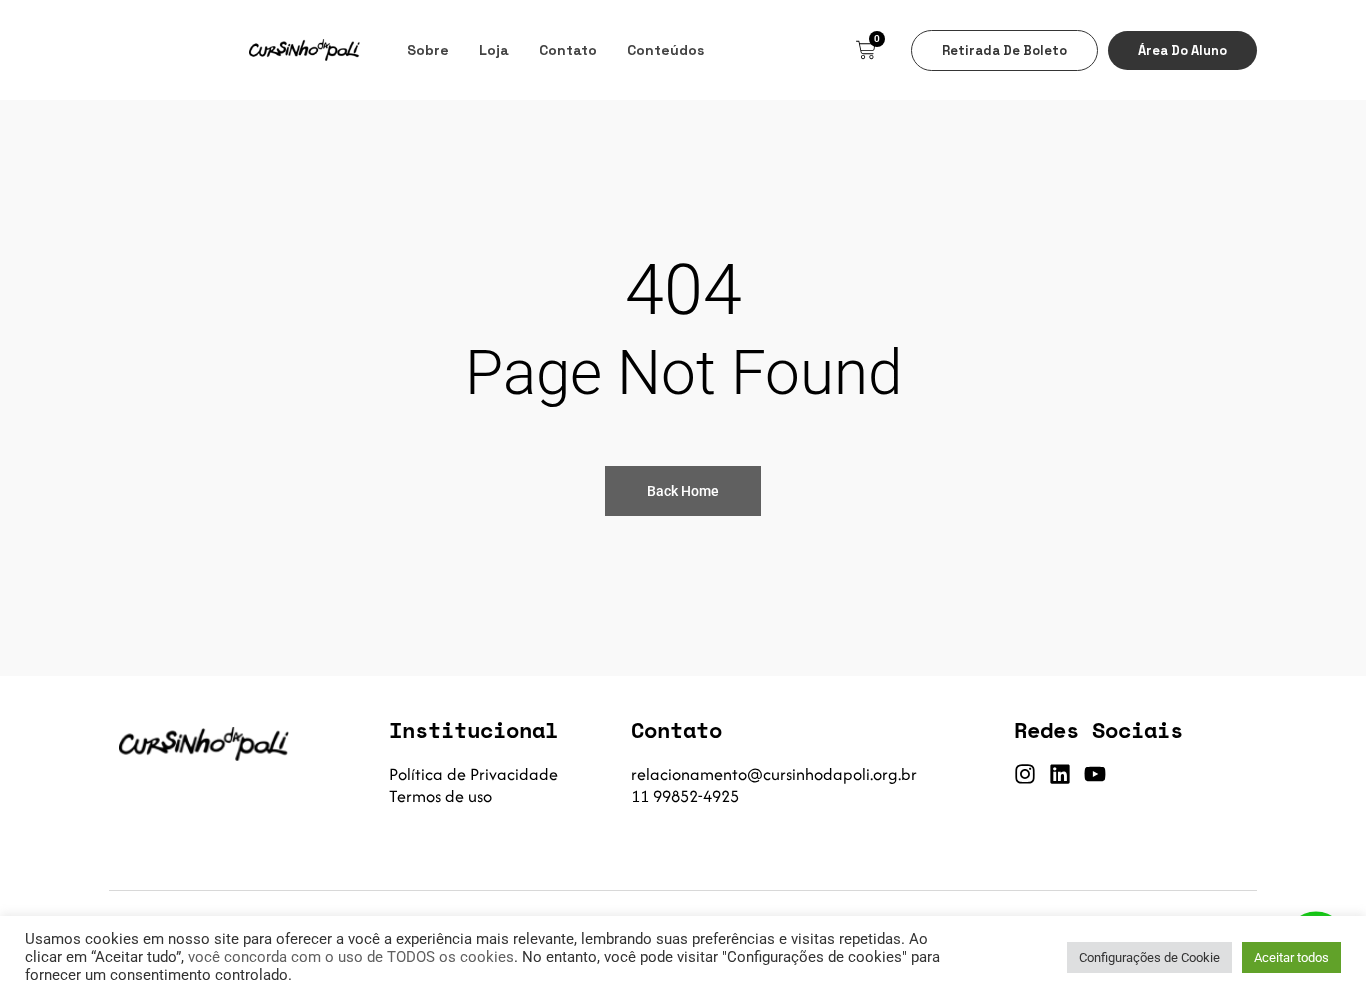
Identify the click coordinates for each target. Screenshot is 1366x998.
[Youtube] (1095, 774)
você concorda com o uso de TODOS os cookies (351, 957)
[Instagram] (1025, 774)
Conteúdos (665, 50)
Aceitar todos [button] (1291, 957)
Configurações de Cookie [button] (1149, 957)
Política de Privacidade (473, 774)
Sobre (428, 50)
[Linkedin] (1060, 774)
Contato (568, 50)
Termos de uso (440, 796)
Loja (494, 50)
